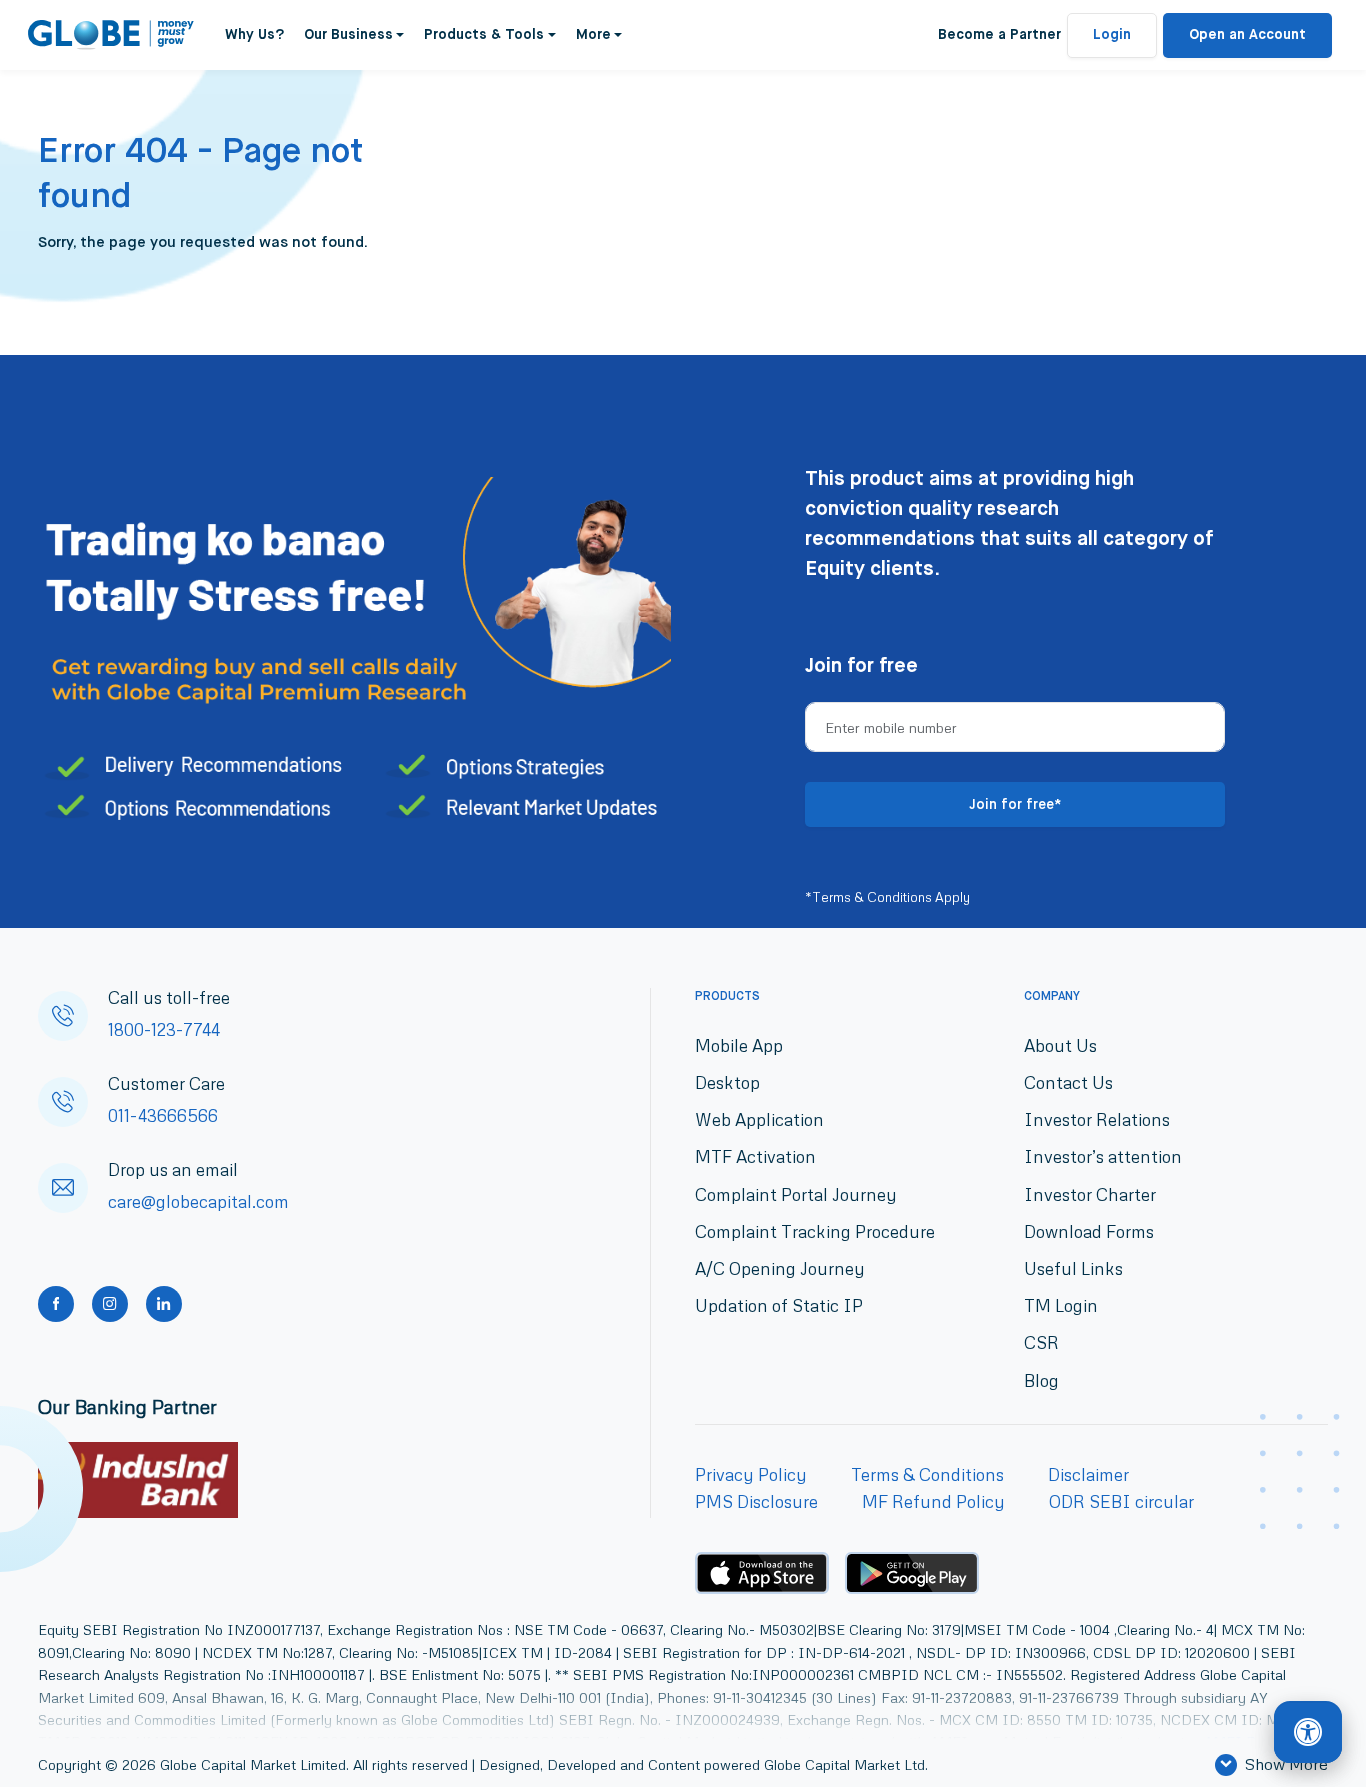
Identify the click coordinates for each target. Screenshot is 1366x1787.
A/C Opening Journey (780, 1268)
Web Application (759, 1119)
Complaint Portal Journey (796, 1194)
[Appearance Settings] (1308, 1733)
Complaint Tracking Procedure (815, 1231)
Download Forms (1089, 1231)
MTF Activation (755, 1156)
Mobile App (739, 1045)
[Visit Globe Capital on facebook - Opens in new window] (56, 1304)
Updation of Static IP (779, 1305)
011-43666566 (163, 1115)
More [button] (593, 35)
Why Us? (254, 35)
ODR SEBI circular (1121, 1501)
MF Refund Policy (933, 1501)
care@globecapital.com (198, 1201)
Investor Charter (1090, 1194)
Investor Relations (1097, 1119)
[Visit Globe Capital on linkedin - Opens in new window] (164, 1304)
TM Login (1061, 1305)
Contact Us (1068, 1082)
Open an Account (1247, 35)
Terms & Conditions (927, 1474)
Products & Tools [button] (484, 35)
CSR (1041, 1342)
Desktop (727, 1082)
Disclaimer (1088, 1474)
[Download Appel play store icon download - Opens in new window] (762, 1573)
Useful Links (1073, 1268)
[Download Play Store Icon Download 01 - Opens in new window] (912, 1573)
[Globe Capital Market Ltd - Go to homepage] (111, 35)
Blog (1041, 1380)
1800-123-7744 (164, 1029)
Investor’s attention (1103, 1156)
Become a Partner (999, 35)
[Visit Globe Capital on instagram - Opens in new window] (110, 1304)
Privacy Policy (751, 1474)
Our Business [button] (348, 35)
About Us (1060, 1045)
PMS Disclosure (756, 1501)
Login (1112, 35)
